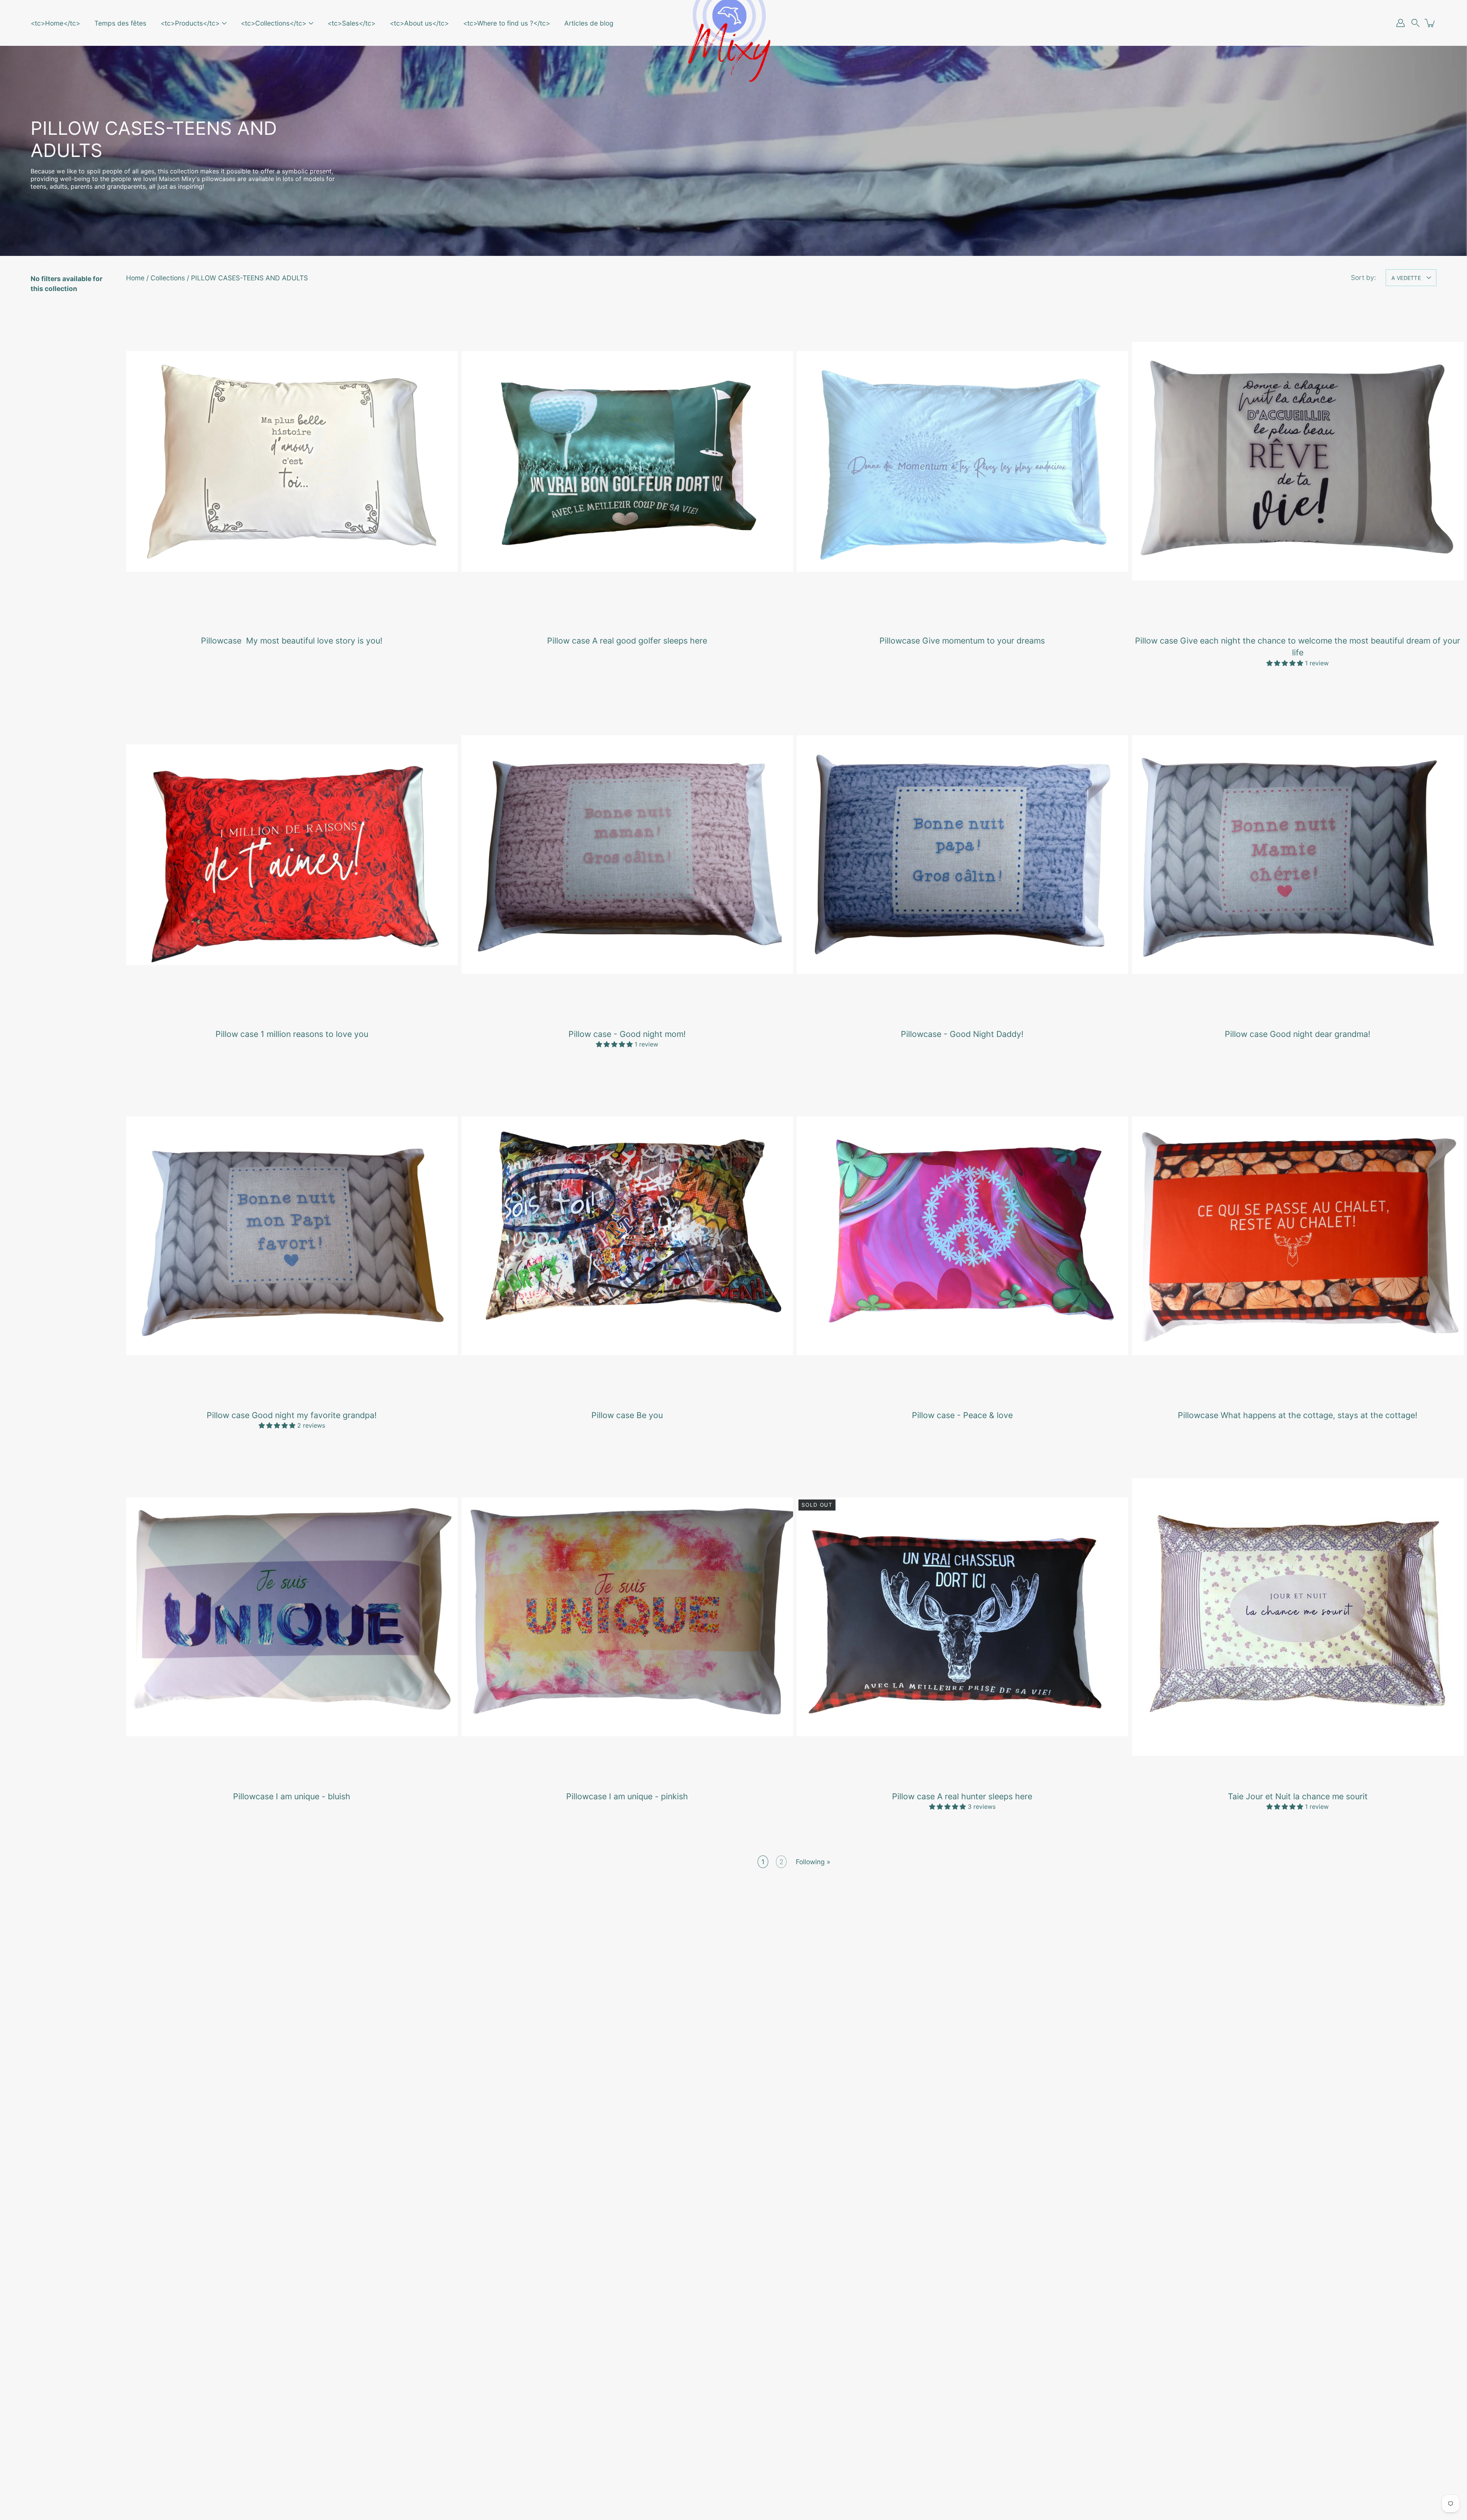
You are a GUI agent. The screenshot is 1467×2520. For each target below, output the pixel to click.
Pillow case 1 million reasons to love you (292, 1034)
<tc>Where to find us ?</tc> (507, 23)
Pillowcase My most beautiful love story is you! (292, 641)
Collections (168, 278)
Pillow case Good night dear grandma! (1298, 1034)
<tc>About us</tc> (419, 23)
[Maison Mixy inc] (733, 23)
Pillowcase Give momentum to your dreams (962, 641)
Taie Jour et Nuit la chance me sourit (1297, 1796)
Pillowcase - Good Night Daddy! (962, 1034)
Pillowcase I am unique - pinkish (627, 1796)
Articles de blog (589, 23)
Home (135, 278)
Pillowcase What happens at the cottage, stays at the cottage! (1298, 1415)
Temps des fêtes (120, 23)
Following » (813, 1862)
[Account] (1401, 23)
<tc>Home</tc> (55, 23)
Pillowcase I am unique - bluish (292, 1796)
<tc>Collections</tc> (274, 23)
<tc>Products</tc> (190, 23)
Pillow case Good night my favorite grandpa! (292, 1415)
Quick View (292, 461)
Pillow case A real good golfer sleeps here (627, 641)
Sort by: (1363, 277)
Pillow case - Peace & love (962, 1415)
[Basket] (1430, 23)
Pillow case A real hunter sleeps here (962, 1796)
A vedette (1406, 278)
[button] (1415, 23)
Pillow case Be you (627, 1415)
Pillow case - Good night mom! (627, 1034)
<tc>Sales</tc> (351, 23)
